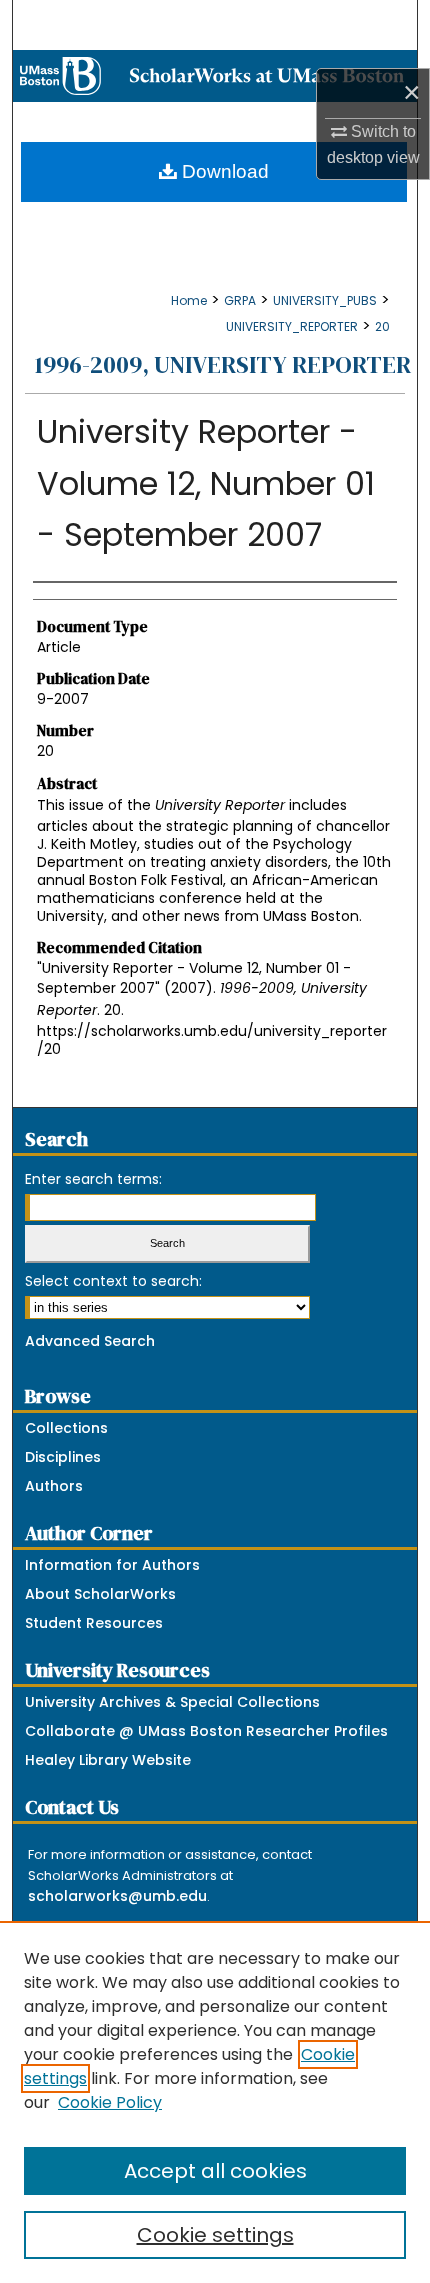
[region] (215, 2102)
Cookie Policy (110, 2102)
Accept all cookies (215, 2171)
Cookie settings (215, 2235)
